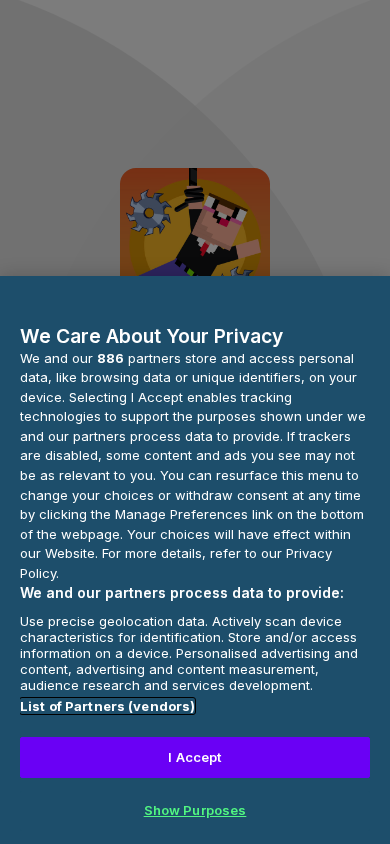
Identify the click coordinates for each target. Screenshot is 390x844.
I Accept (194, 757)
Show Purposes (195, 810)
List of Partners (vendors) (107, 706)
